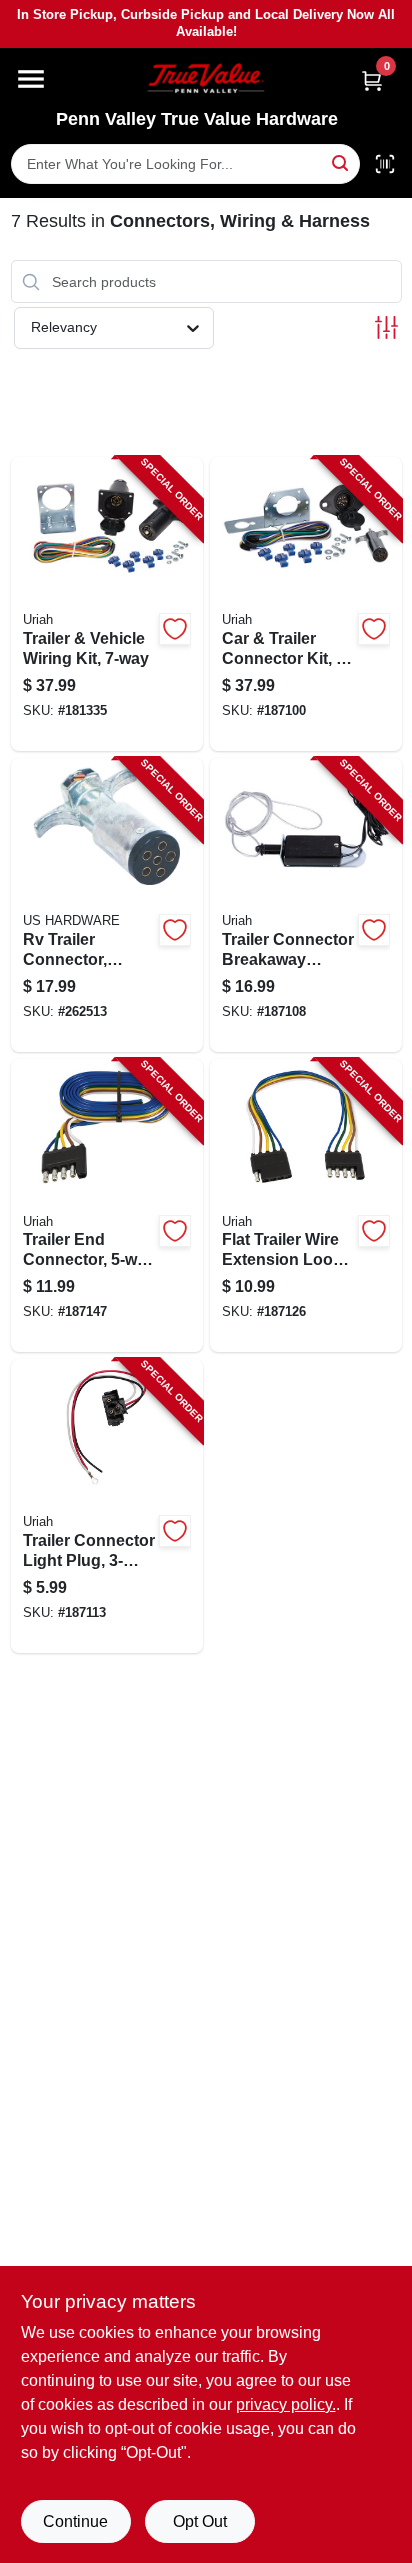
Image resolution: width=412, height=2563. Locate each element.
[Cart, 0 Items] (372, 80)
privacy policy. (286, 2404)
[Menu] (31, 79)
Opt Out (200, 2521)
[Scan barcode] (385, 164)
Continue (75, 2521)
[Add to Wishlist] (175, 629)
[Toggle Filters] (386, 327)
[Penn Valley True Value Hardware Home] (206, 78)
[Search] (341, 162)
